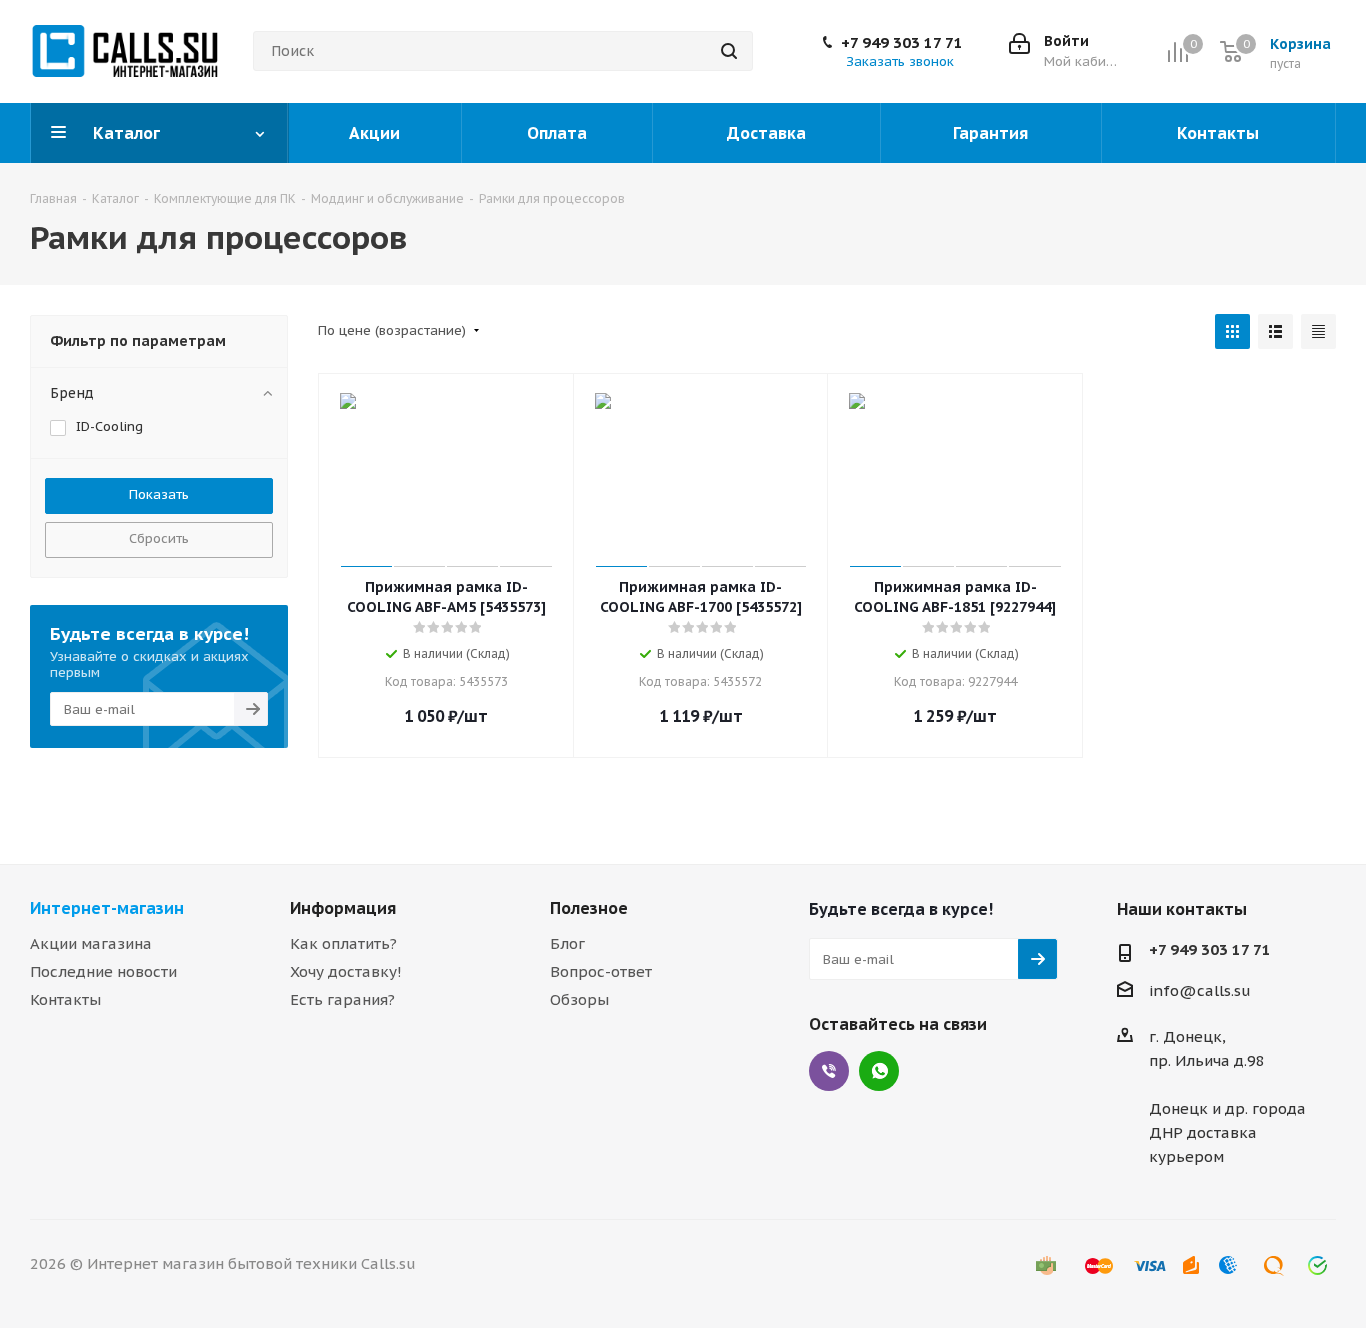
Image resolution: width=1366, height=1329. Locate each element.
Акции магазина (91, 943)
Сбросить (159, 538)
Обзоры (579, 999)
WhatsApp (879, 1071)
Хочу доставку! (346, 971)
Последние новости (103, 971)
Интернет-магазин (107, 908)
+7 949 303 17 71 (902, 43)
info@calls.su (1200, 990)
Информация (343, 908)
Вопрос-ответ (601, 971)
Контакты (65, 999)
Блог (567, 943)
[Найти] (729, 51)
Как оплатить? (343, 943)
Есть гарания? (342, 999)
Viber (829, 1071)
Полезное (589, 908)
